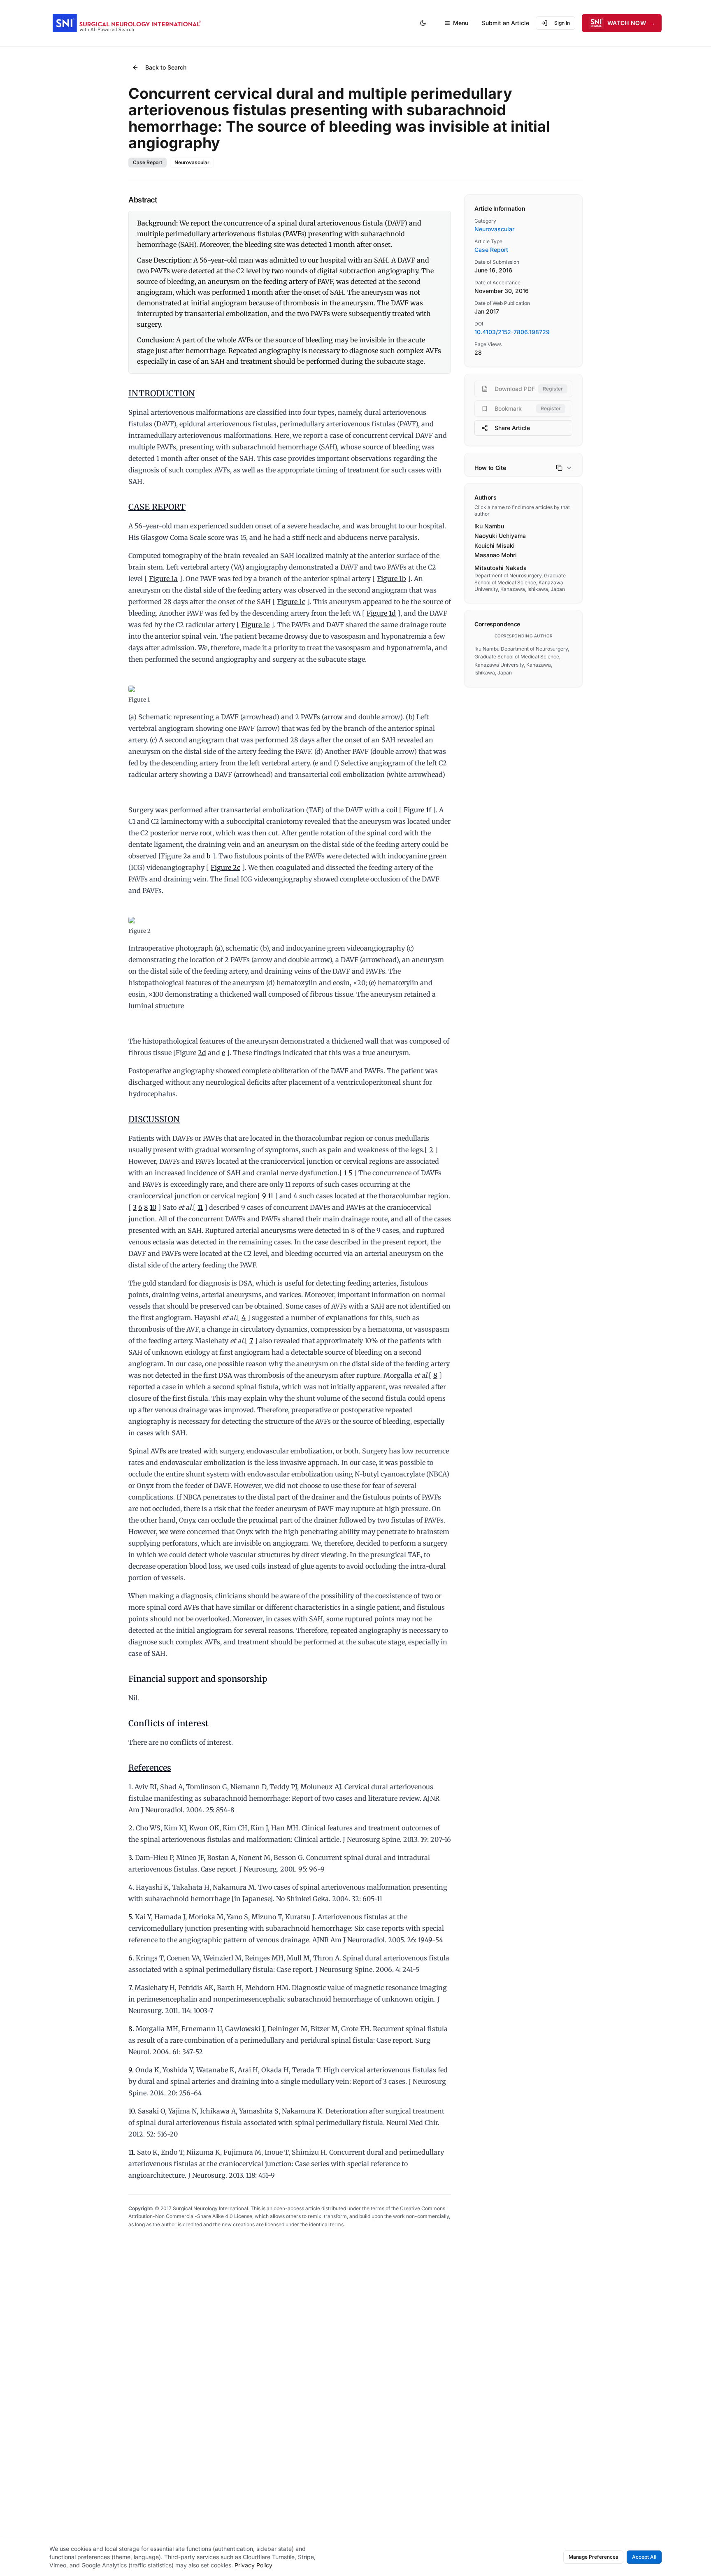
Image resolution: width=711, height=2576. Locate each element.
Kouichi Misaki (495, 545)
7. (131, 1988)
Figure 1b (392, 579)
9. (131, 2070)
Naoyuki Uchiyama (500, 536)
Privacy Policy (253, 2565)
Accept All (644, 2557)
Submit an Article (505, 23)
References (150, 1768)
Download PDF (529, 389)
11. (132, 2152)
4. (131, 1887)
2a (187, 856)
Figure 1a (163, 579)
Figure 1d (381, 613)
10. (132, 2111)
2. (131, 1828)
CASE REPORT (157, 507)
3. (131, 1858)
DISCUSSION (154, 1119)
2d (202, 1053)
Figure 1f (417, 810)
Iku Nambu (489, 526)
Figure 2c (225, 867)
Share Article (512, 428)
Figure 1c (291, 602)
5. (131, 1917)
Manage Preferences (593, 2557)
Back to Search (166, 67)
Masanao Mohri (496, 555)
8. (131, 2029)
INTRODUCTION (162, 393)
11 (271, 1196)
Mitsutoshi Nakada (501, 568)
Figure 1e (255, 625)
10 (153, 1207)
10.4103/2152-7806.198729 (512, 332)
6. (131, 1958)
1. (131, 1787)
